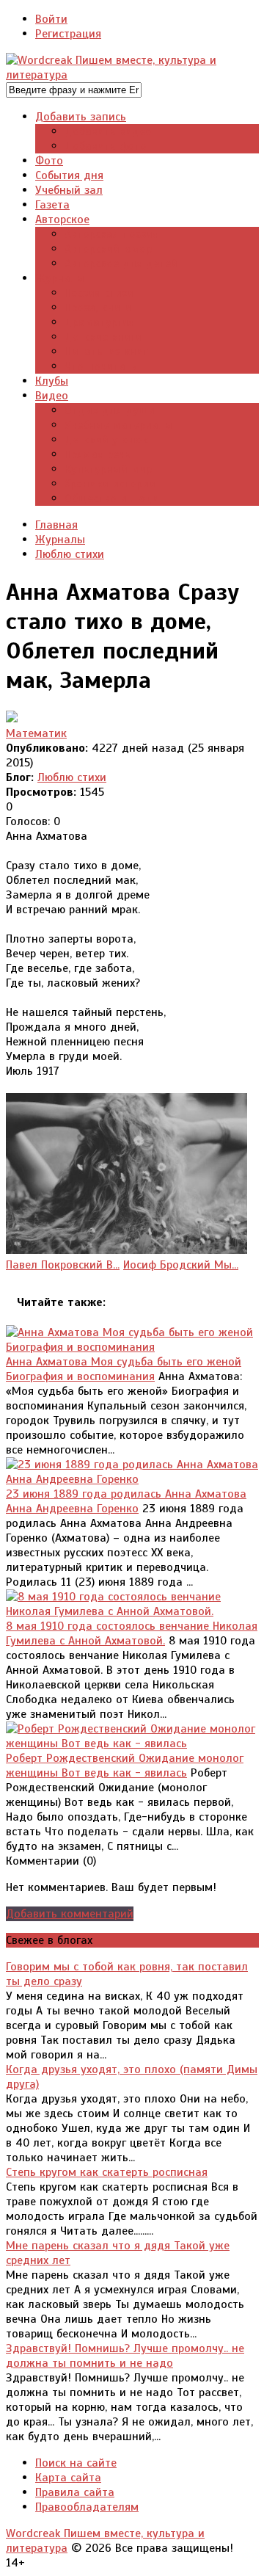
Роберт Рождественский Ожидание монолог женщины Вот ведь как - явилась (125, 1766)
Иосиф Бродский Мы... (181, 1265)
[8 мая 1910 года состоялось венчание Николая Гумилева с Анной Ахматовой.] (132, 1611)
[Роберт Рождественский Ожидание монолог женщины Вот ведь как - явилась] (132, 1744)
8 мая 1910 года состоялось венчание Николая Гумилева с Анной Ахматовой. (132, 1633)
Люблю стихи (72, 777)
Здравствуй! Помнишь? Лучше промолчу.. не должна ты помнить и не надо (125, 2356)
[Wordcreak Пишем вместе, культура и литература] (132, 75)
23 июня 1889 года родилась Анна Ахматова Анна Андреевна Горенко (126, 1501)
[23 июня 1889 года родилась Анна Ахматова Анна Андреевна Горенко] (132, 1479)
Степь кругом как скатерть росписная (107, 2172)
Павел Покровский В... (63, 1265)
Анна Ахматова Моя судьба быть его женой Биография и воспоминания (124, 1369)
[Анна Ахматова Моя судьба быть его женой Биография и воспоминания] (132, 1347)
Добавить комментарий (70, 1914)
